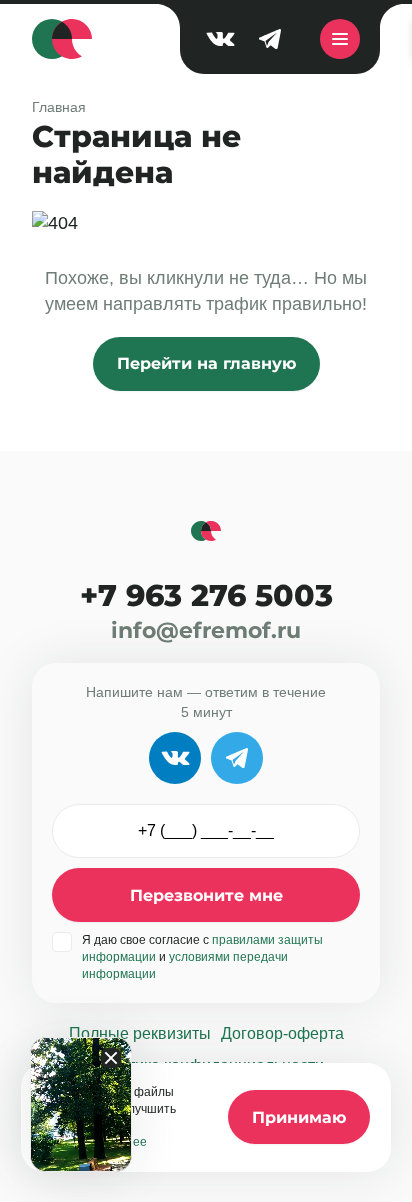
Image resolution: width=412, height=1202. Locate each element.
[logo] (62, 39)
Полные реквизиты (140, 1033)
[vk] (220, 39)
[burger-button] (340, 39)
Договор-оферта (282, 1033)
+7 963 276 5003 (206, 596)
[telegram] (270, 39)
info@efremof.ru (206, 631)
